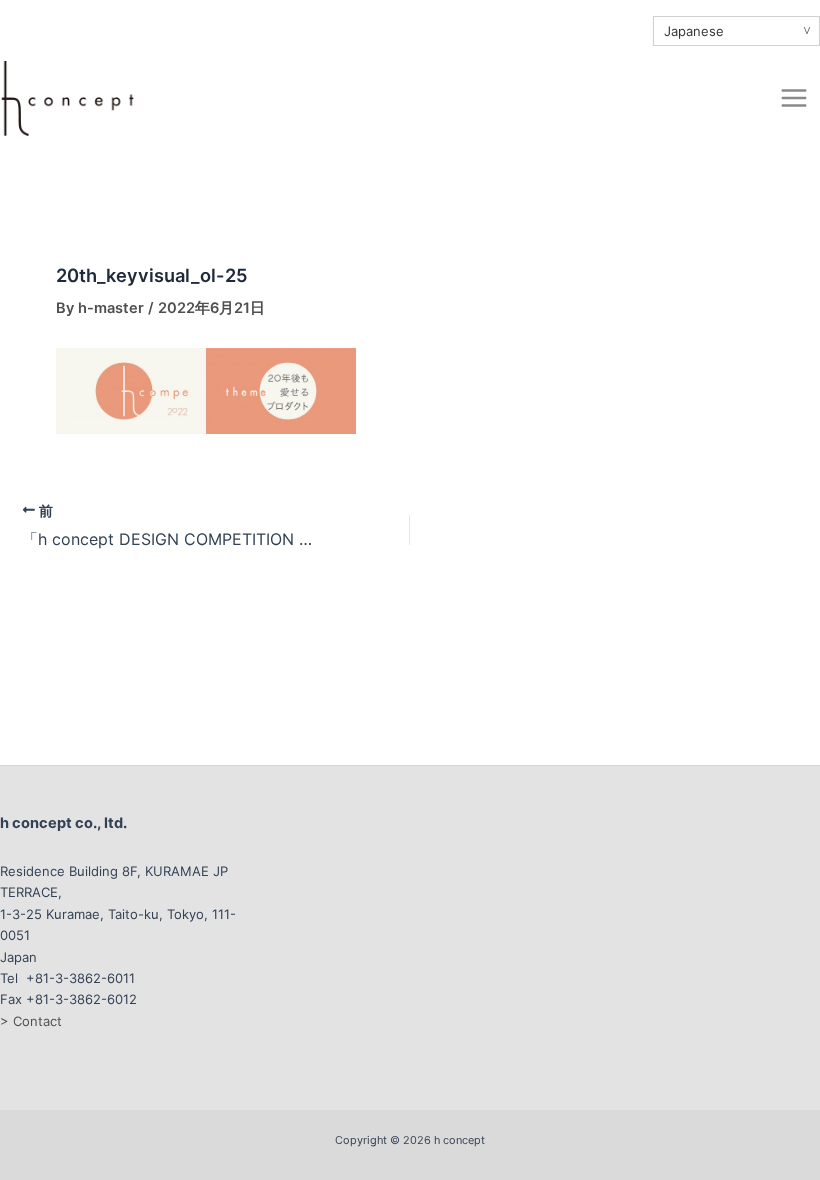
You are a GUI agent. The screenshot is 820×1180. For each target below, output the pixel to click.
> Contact (31, 1021)
